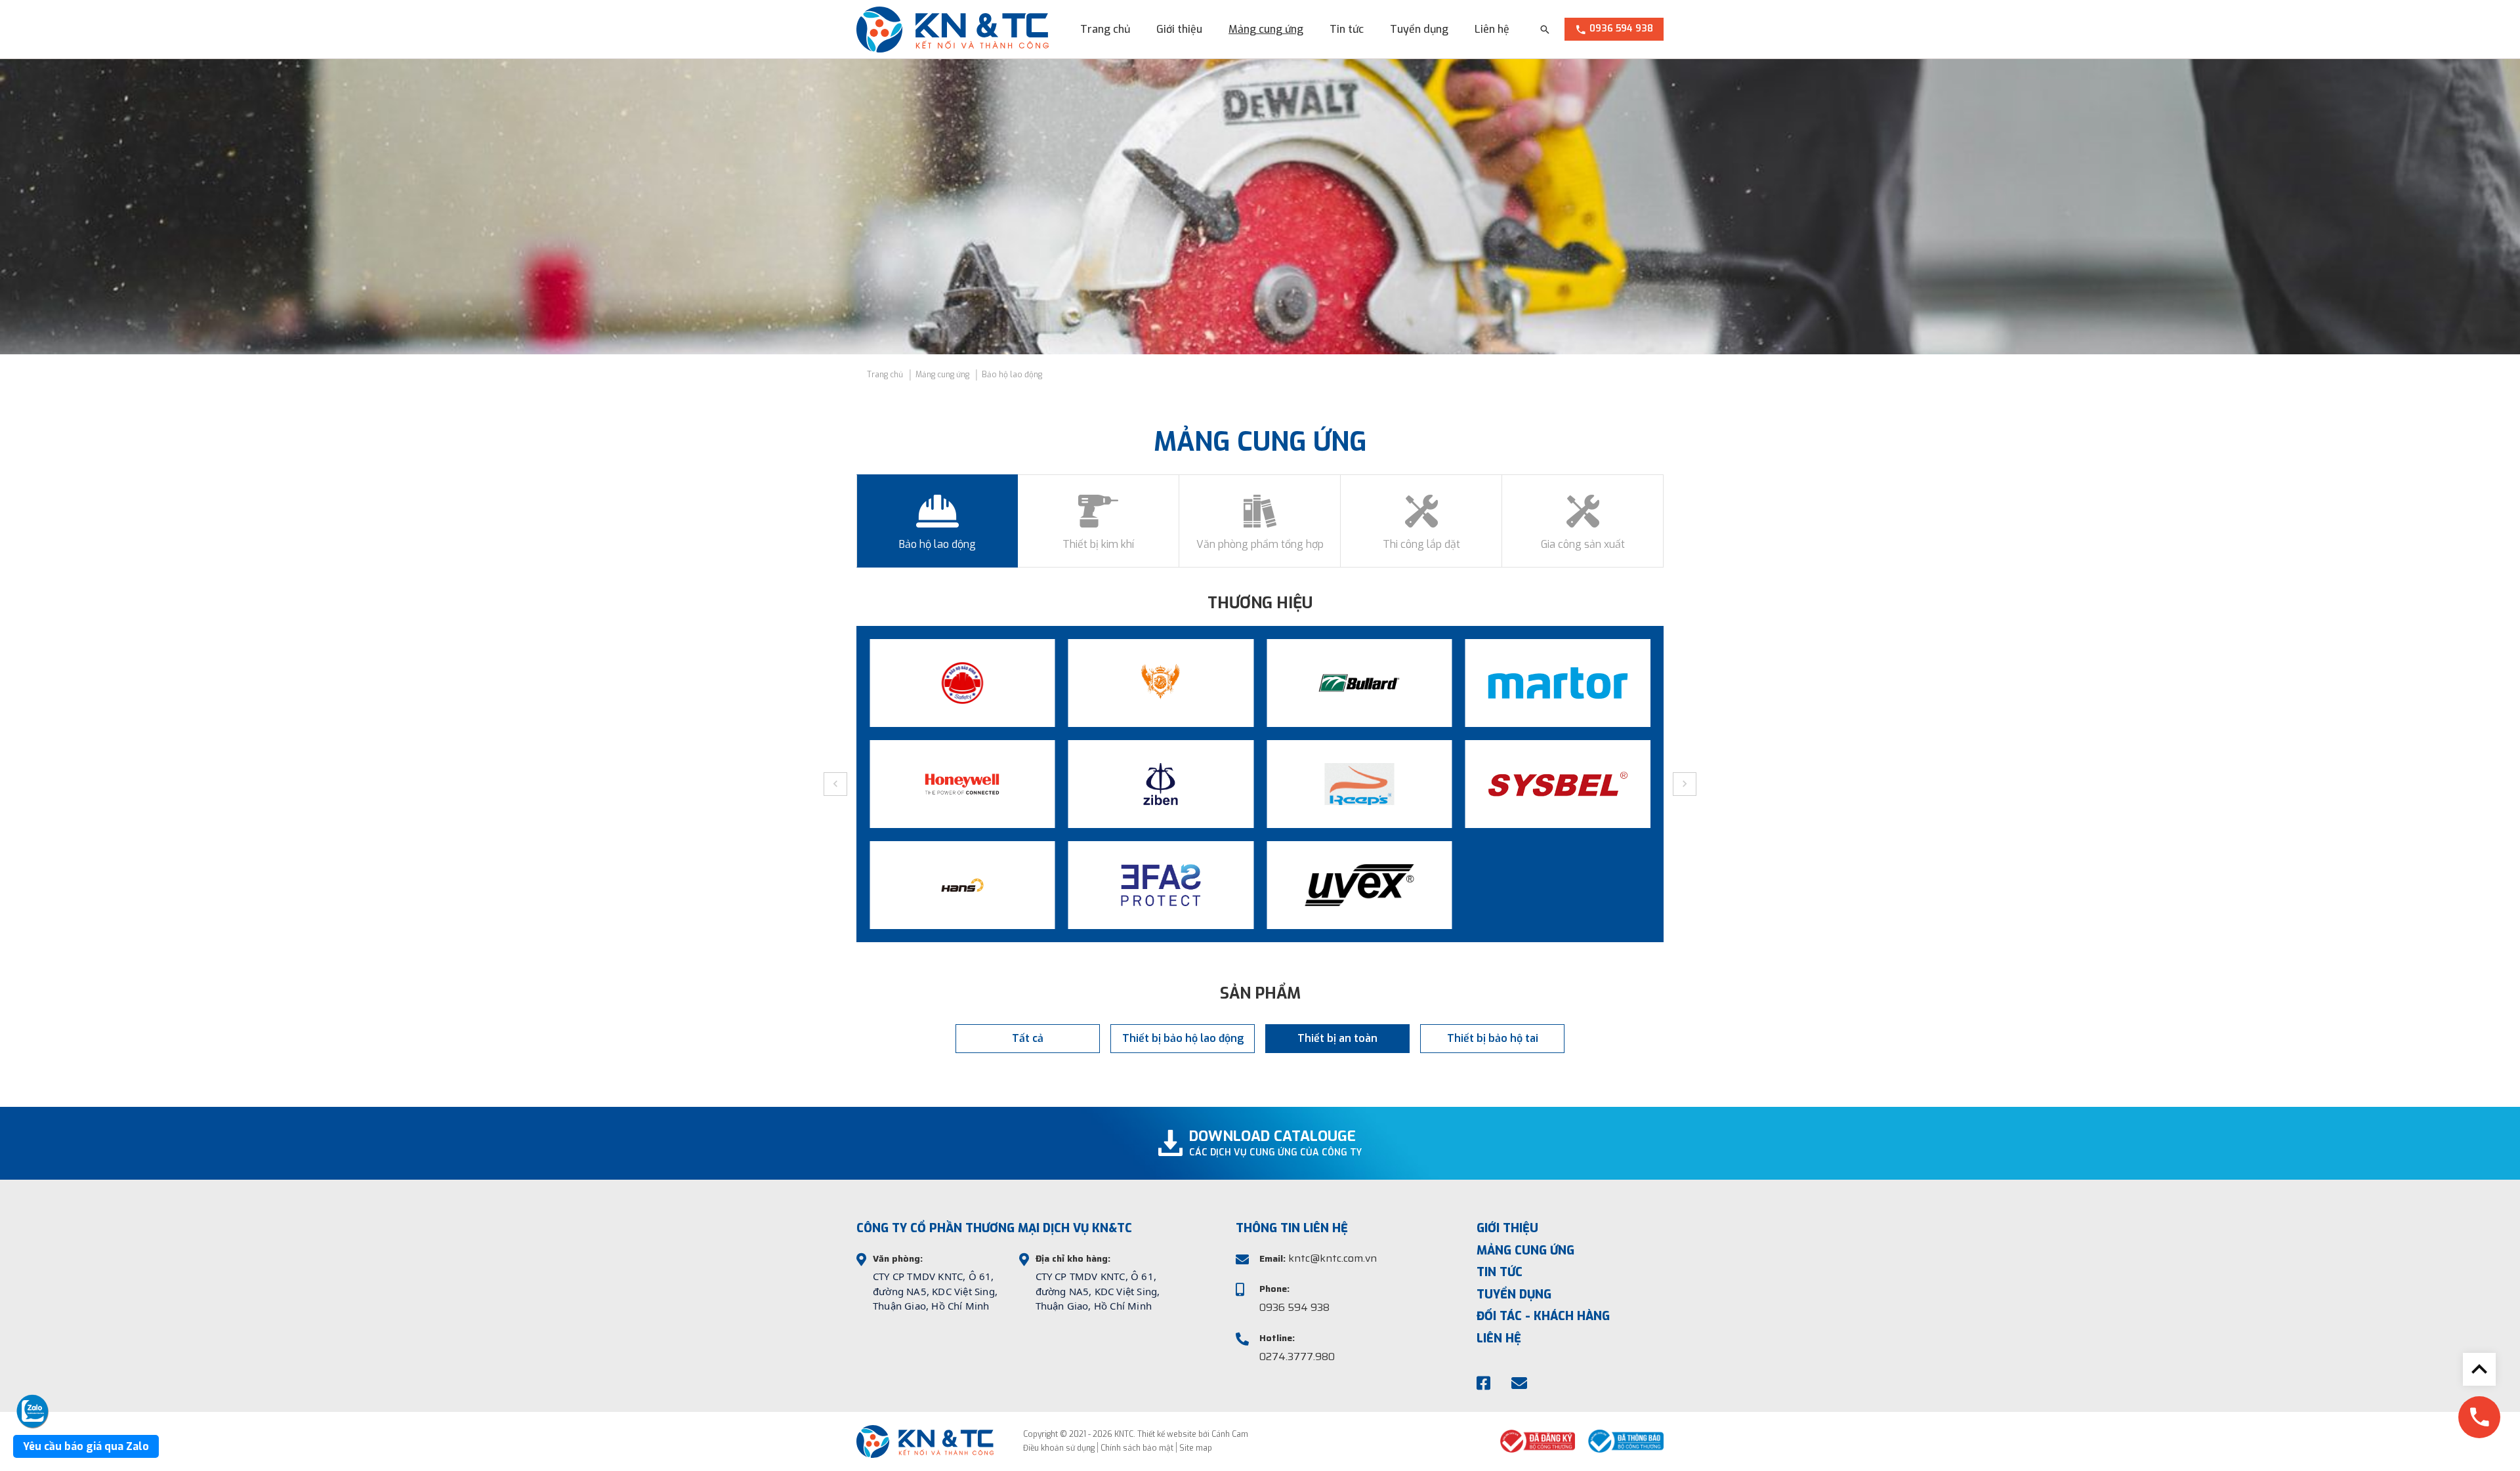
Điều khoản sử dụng (1059, 1448)
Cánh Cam (1230, 1434)
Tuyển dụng (1419, 29)
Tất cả (1028, 1038)
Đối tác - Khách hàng (1543, 1316)
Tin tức (1347, 29)
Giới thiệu (1179, 29)
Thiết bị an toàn (1337, 1038)
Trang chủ (1105, 29)
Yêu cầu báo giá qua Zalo (86, 1446)
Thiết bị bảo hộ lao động (1183, 1038)
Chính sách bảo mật (1137, 1448)
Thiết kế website (1167, 1434)
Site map (1196, 1448)
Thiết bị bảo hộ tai (1493, 1038)
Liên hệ (1492, 29)
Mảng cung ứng (1266, 29)
